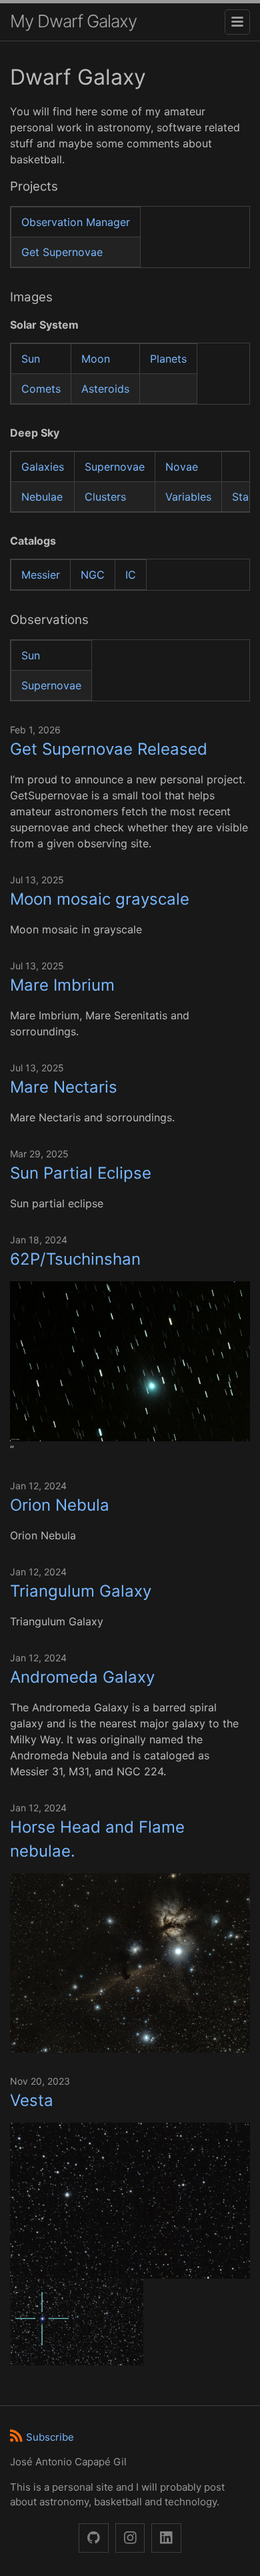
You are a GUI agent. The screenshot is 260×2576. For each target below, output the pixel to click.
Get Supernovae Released (109, 749)
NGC (93, 575)
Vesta (32, 2100)
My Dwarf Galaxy (73, 21)
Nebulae (42, 497)
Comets (41, 389)
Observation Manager (76, 222)
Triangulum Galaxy (81, 1591)
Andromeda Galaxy (82, 1677)
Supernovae (115, 467)
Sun (31, 359)
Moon (96, 359)
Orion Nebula (60, 1505)
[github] (94, 2538)
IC (131, 575)
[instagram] (130, 2538)
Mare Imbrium (62, 985)
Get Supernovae (62, 252)
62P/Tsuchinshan (75, 1259)
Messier (41, 575)
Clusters (105, 497)
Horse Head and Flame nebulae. (97, 1839)
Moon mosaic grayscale (100, 899)
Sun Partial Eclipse (81, 1173)
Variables (188, 497)
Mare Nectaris (64, 1087)
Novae (182, 467)
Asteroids (105, 389)
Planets (168, 359)
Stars (245, 497)
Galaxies (43, 467)
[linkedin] (166, 2538)
